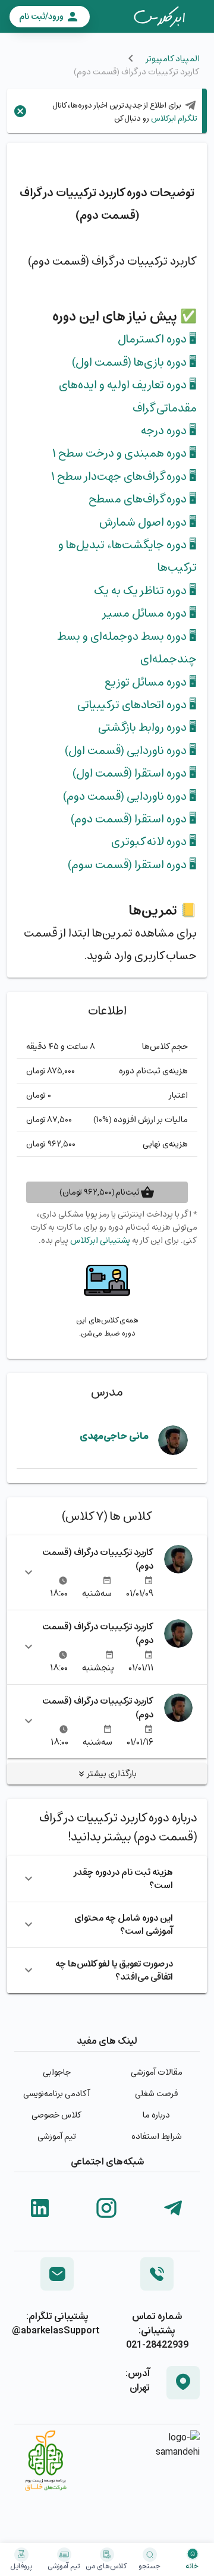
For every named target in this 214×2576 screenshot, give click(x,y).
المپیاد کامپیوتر (172, 59)
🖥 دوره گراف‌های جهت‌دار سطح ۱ (124, 476)
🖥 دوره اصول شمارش (148, 522)
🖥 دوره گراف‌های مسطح (143, 499)
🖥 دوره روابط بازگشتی (147, 727)
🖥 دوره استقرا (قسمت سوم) (132, 865)
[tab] (159, 17)
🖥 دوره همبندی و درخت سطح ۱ (125, 453)
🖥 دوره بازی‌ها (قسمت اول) (134, 362)
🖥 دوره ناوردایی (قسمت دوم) (130, 796)
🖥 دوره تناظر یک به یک (145, 590)
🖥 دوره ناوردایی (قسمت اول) (131, 750)
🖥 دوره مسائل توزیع (151, 682)
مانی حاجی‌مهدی (114, 1436)
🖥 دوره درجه (169, 431)
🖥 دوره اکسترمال (157, 339)
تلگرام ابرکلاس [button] (173, 118)
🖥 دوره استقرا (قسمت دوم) (134, 819)
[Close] (20, 111)
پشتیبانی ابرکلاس (100, 1240)
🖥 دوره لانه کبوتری (154, 841)
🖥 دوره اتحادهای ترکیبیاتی (137, 705)
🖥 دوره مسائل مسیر (149, 613)
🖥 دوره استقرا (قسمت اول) (135, 773)
